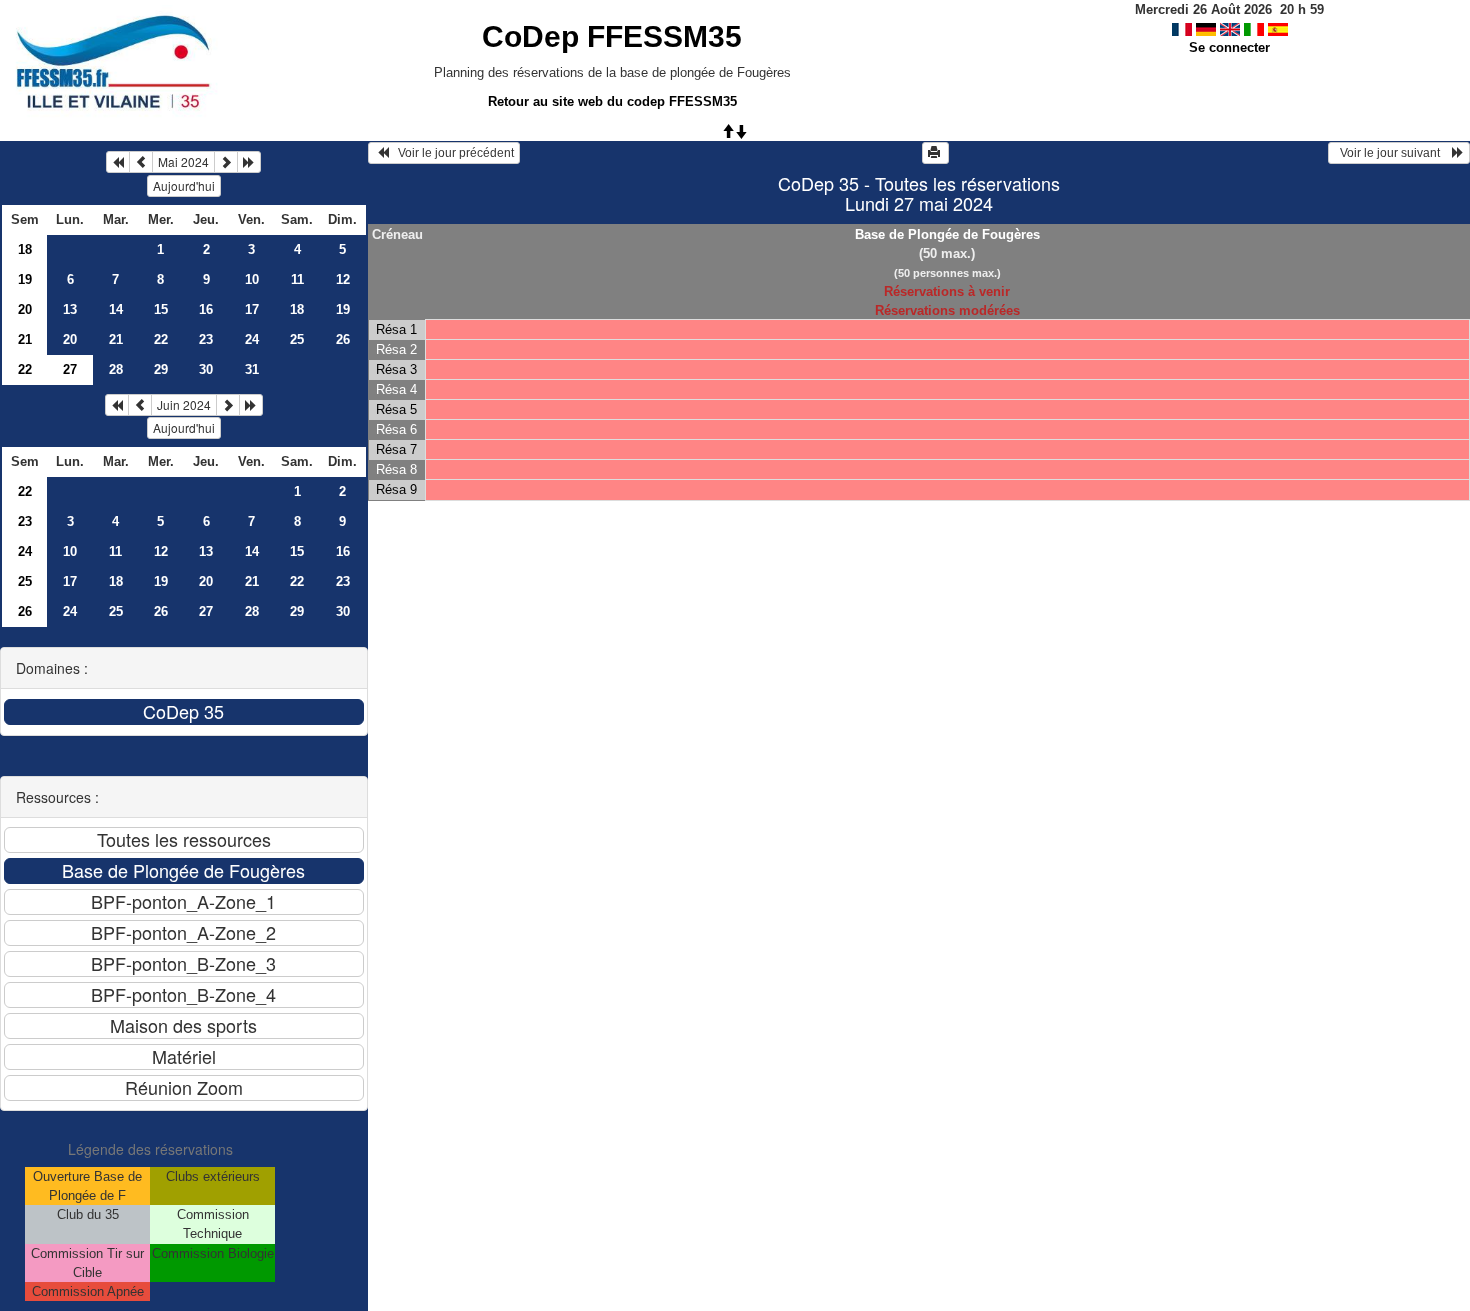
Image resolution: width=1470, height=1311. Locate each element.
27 (206, 611)
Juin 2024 (184, 404)
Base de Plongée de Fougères (947, 234)
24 (252, 339)
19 (25, 279)
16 (206, 309)
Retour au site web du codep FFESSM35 (612, 101)
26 (343, 339)
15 (161, 309)
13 (70, 309)
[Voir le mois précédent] (141, 162)
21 (25, 339)
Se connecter (1229, 47)
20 (25, 309)
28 (116, 369)
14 (116, 309)
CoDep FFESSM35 (612, 36)
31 (252, 369)
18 (25, 249)
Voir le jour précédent (451, 153)
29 (161, 369)
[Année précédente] (118, 162)
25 (297, 339)
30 (206, 369)
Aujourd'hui (184, 185)
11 (297, 279)
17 (252, 309)
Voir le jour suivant (1393, 153)
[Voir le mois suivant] (226, 162)
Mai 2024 (183, 161)
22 (161, 339)
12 (343, 279)
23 (206, 339)
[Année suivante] (249, 162)
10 (252, 279)
